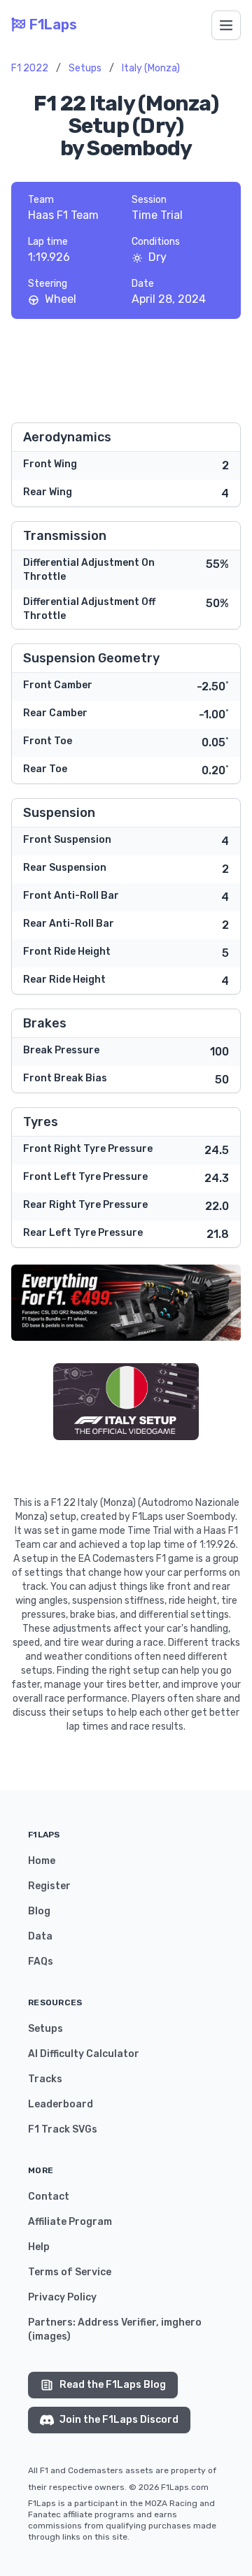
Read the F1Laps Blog (113, 2385)
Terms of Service (70, 2272)
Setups (85, 68)
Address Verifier (117, 2322)
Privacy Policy (62, 2297)
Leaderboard (61, 2104)
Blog (39, 1911)
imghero (181, 2322)
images (49, 2336)
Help (39, 2247)
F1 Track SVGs (63, 2129)
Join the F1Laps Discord (119, 2420)
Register (49, 1886)
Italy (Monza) (151, 68)
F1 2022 (30, 68)
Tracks (45, 2079)
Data (40, 1936)
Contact (49, 2197)
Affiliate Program (70, 2222)
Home (42, 1861)
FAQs (41, 1962)
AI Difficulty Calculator (84, 2054)
